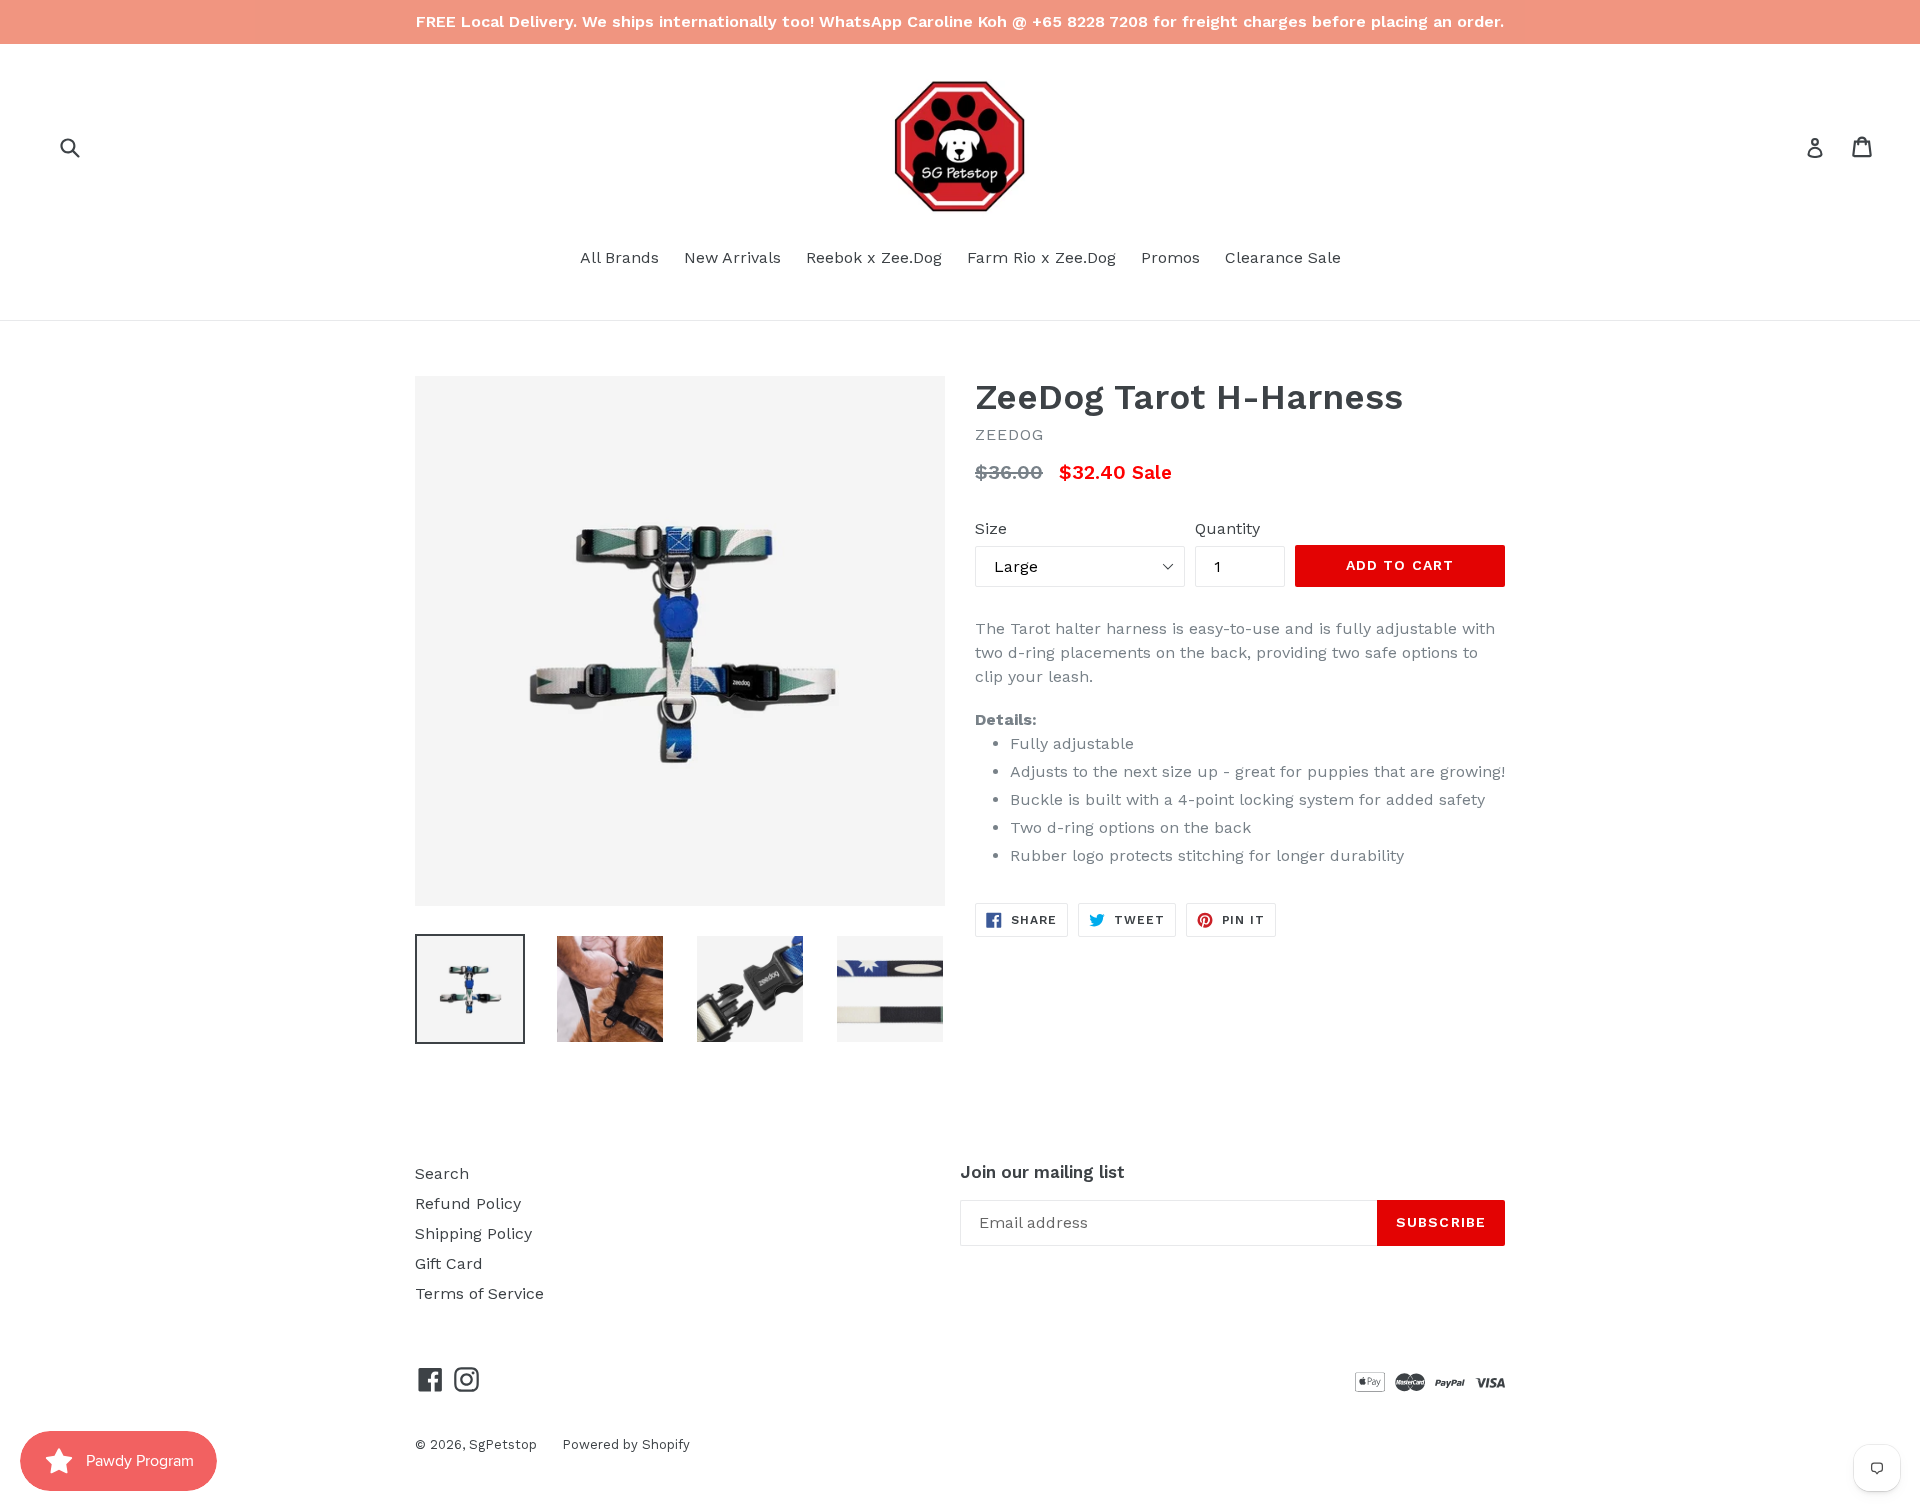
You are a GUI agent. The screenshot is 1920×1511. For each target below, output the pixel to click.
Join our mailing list (1042, 1172)
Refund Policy (468, 1203)
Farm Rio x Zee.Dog (1041, 257)
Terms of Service (479, 1293)
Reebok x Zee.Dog (874, 257)
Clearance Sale (1283, 257)
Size (991, 528)
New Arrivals (732, 257)
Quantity (1227, 528)
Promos (1170, 257)
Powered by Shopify (626, 1444)
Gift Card (449, 1263)
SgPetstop (503, 1444)
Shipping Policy (473, 1233)
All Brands (619, 257)
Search (442, 1173)
